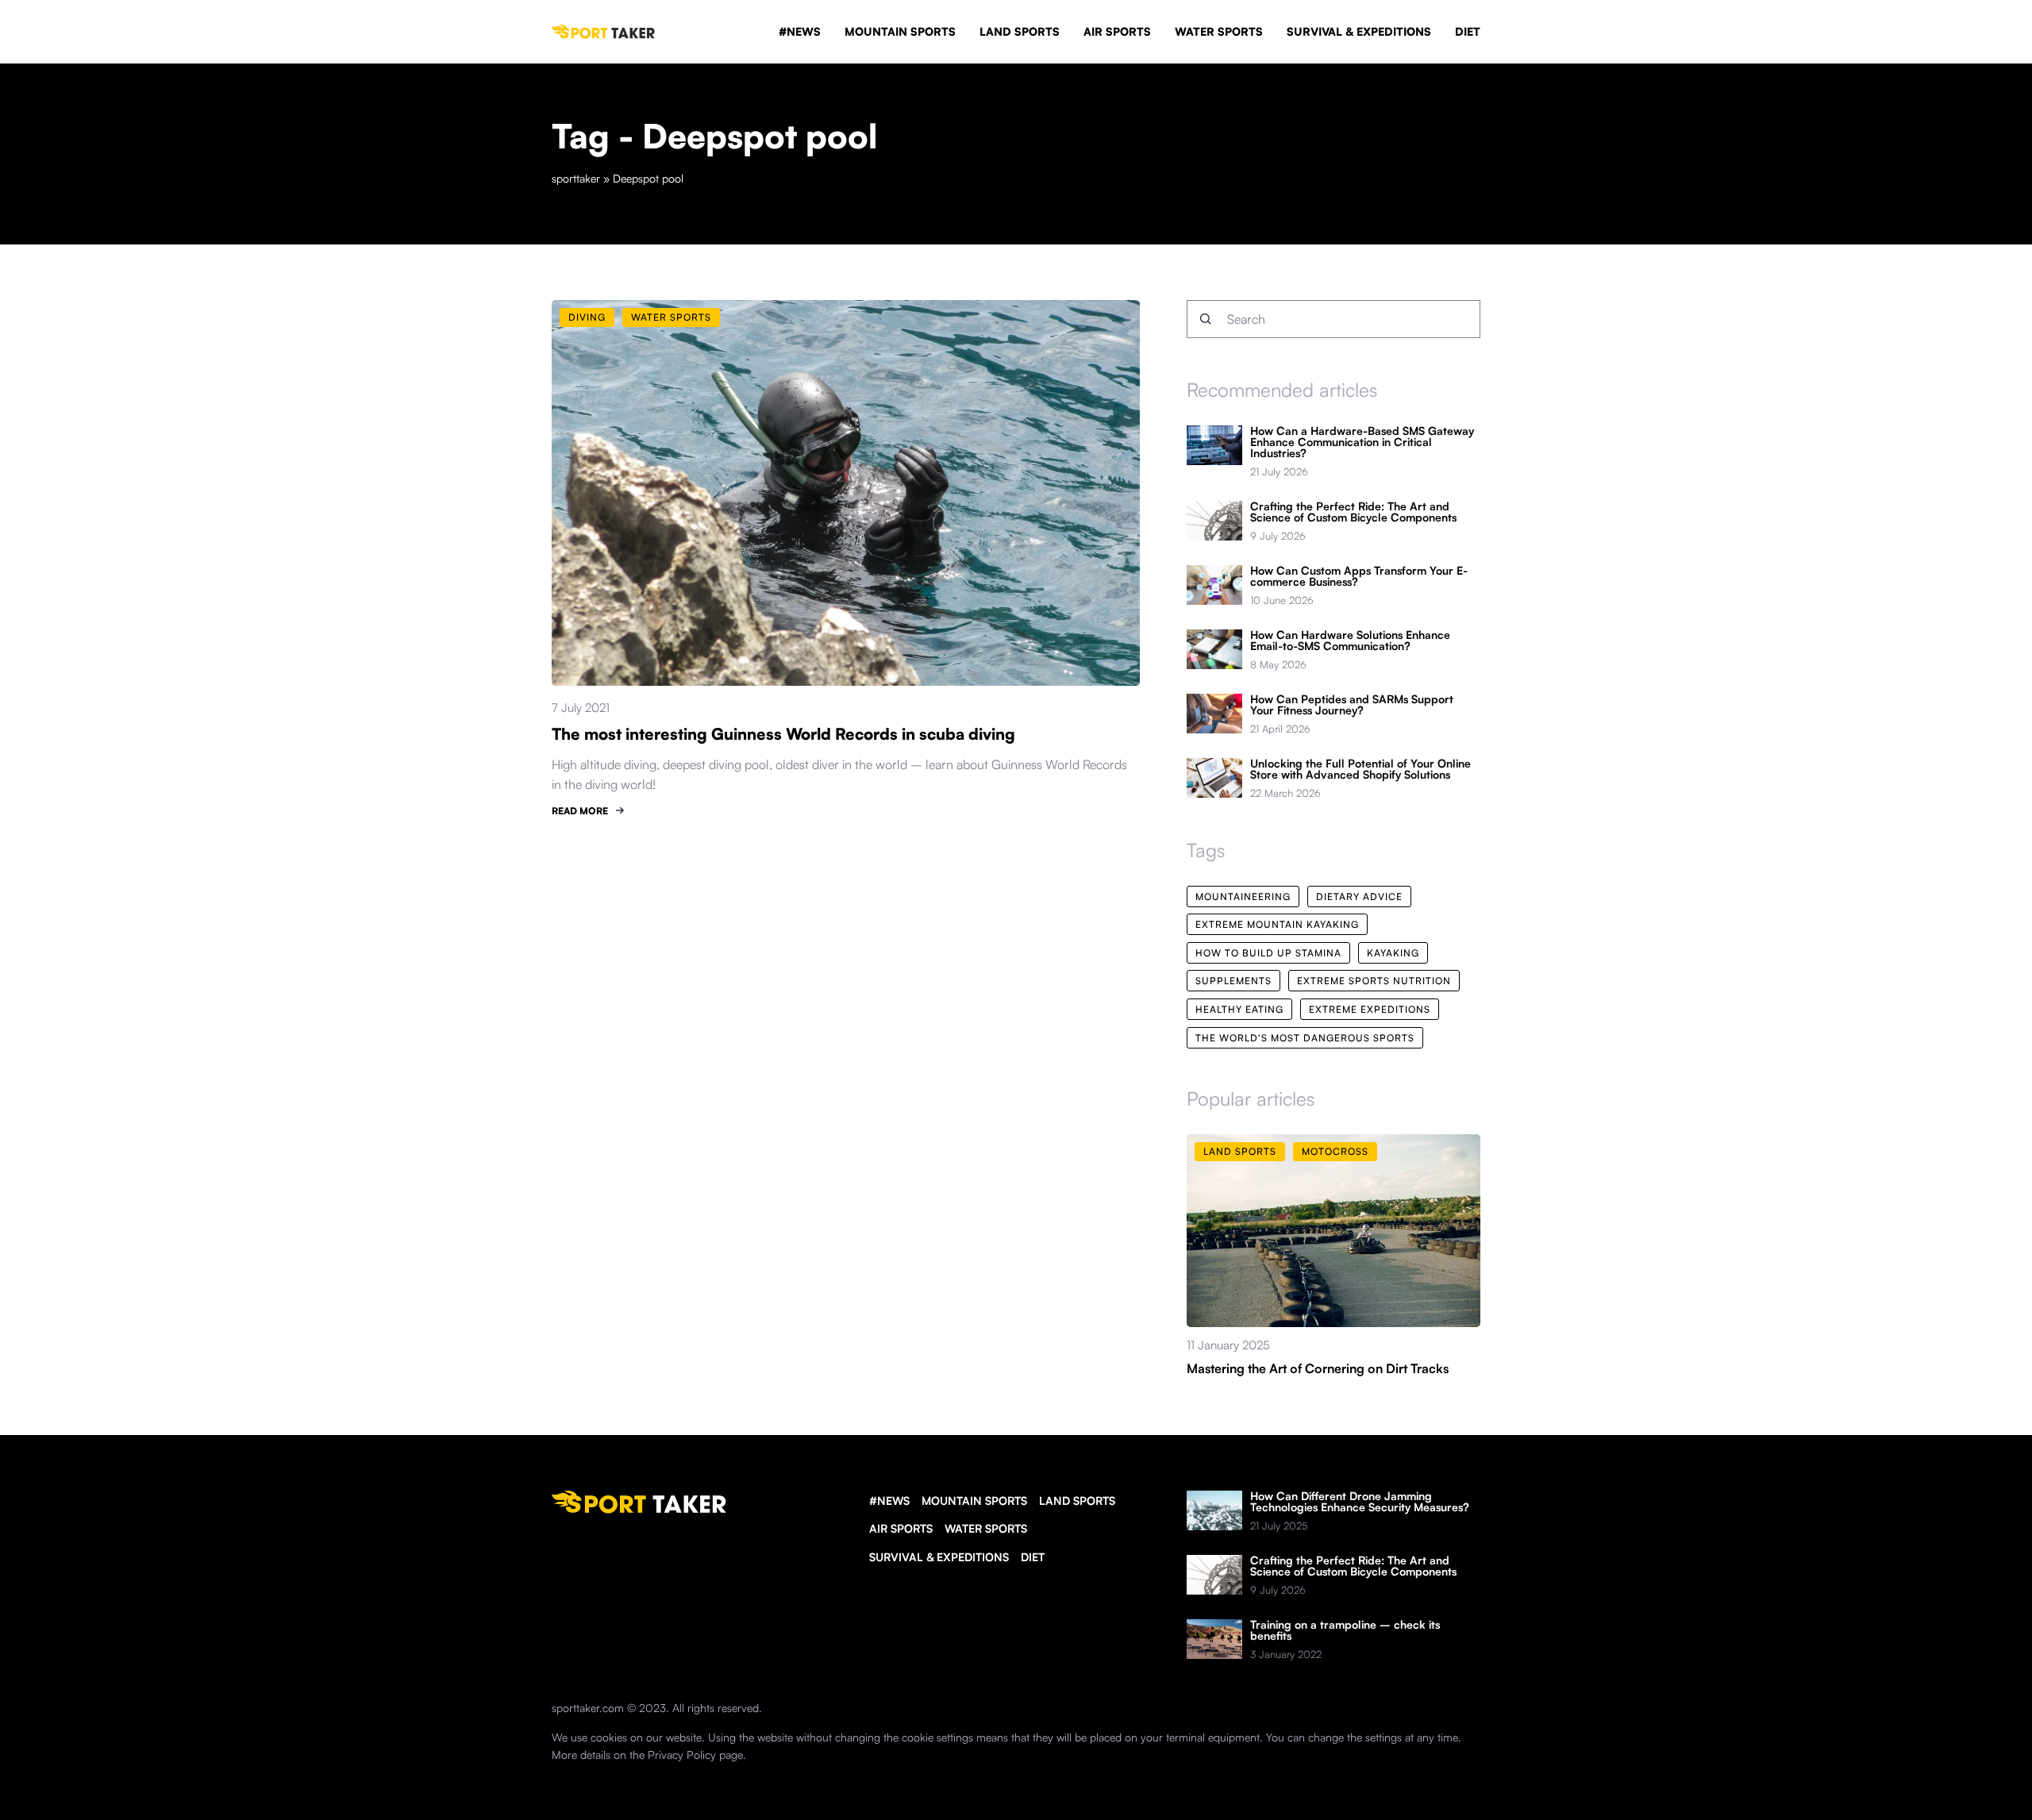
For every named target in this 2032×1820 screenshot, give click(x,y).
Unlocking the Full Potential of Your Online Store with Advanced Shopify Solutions (1360, 769)
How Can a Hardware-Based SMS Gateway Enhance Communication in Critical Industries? (1362, 442)
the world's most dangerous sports (1305, 1038)
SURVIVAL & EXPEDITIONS (1359, 31)
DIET (1468, 31)
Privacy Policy (682, 1755)
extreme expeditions (1370, 1009)
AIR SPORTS (1117, 31)
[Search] (1206, 319)
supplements (1233, 981)
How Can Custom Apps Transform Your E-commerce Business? (1359, 576)
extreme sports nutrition (1374, 981)
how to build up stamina (1268, 953)
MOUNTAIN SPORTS (900, 31)
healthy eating (1239, 1009)
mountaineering (1243, 897)
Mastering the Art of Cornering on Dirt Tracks (1318, 1368)
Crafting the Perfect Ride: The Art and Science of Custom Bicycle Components (1353, 512)
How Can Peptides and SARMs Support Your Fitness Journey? (1352, 705)
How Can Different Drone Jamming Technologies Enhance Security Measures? (1360, 1502)
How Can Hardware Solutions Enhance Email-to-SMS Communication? (1350, 641)
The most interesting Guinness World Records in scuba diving (783, 734)
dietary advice (1359, 897)
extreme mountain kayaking (1277, 924)
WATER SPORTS (1219, 31)
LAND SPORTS (1020, 31)
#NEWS (800, 31)
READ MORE (580, 811)
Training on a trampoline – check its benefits (1345, 1630)
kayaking (1393, 953)
